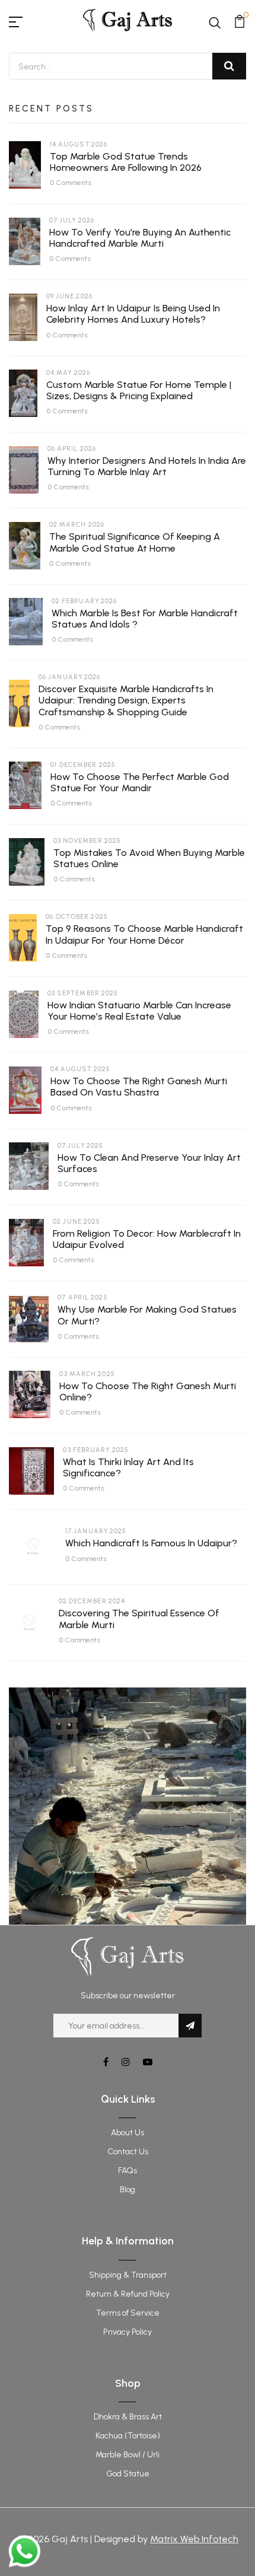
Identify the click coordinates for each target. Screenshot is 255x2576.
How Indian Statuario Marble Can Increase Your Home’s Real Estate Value (139, 1011)
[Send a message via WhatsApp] (25, 2551)
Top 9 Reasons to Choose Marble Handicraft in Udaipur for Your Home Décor (144, 934)
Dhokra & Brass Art (128, 2417)
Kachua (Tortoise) (128, 2436)
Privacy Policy (128, 2332)
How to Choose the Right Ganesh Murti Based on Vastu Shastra (139, 1087)
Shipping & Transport (128, 2275)
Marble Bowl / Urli (128, 2455)
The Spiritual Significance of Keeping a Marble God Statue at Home (135, 542)
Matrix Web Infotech (194, 2539)
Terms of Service (128, 2313)
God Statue (128, 2474)
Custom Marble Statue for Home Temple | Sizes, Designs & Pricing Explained (139, 390)
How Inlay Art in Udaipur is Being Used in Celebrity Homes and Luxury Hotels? (133, 314)
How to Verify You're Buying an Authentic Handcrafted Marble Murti (140, 238)
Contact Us (128, 2152)
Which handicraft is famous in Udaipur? (151, 1543)
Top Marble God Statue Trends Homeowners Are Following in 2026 (126, 162)
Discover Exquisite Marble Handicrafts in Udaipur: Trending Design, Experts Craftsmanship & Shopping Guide (126, 700)
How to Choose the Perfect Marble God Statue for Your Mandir (140, 782)
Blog (128, 2190)
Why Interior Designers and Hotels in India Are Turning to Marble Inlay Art (147, 466)
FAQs (128, 2171)
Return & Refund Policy (128, 2294)
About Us (128, 2133)
